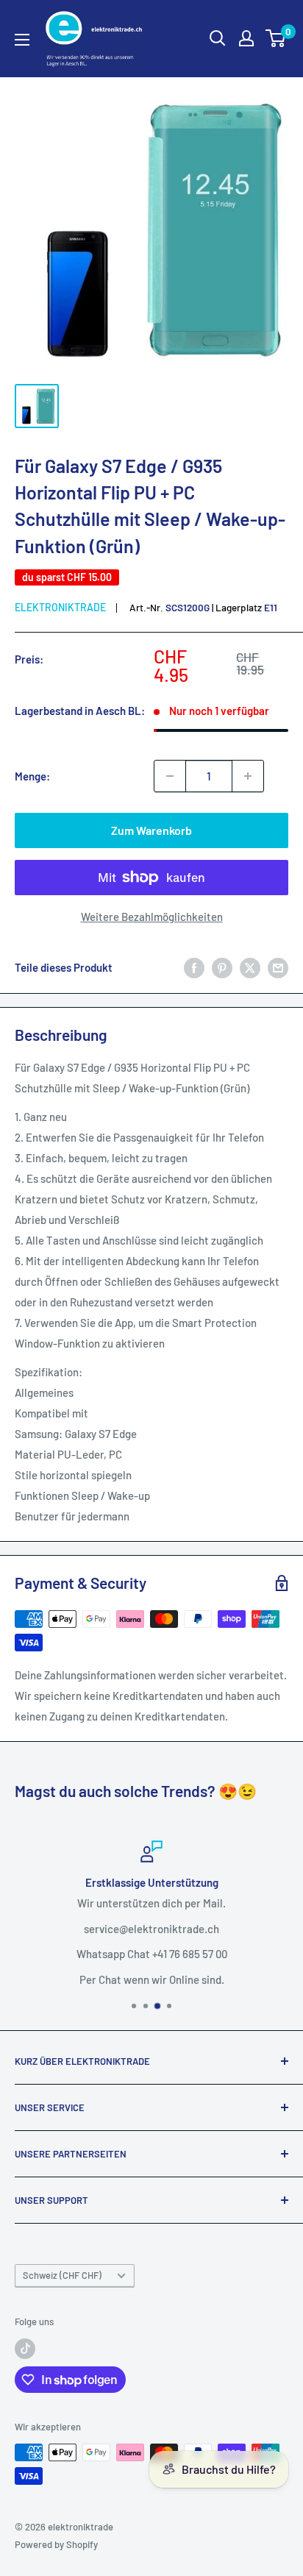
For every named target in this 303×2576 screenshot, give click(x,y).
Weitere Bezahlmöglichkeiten (152, 917)
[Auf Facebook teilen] (194, 967)
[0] (276, 38)
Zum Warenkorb (151, 830)
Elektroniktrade (60, 607)
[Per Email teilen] (278, 967)
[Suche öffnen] (218, 38)
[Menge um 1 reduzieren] (170, 776)
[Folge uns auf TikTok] (25, 2349)
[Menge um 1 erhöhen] (248, 776)
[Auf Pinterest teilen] (222, 967)
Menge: (32, 776)
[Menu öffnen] (22, 40)
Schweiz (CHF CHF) (62, 2275)
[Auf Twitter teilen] (250, 967)
